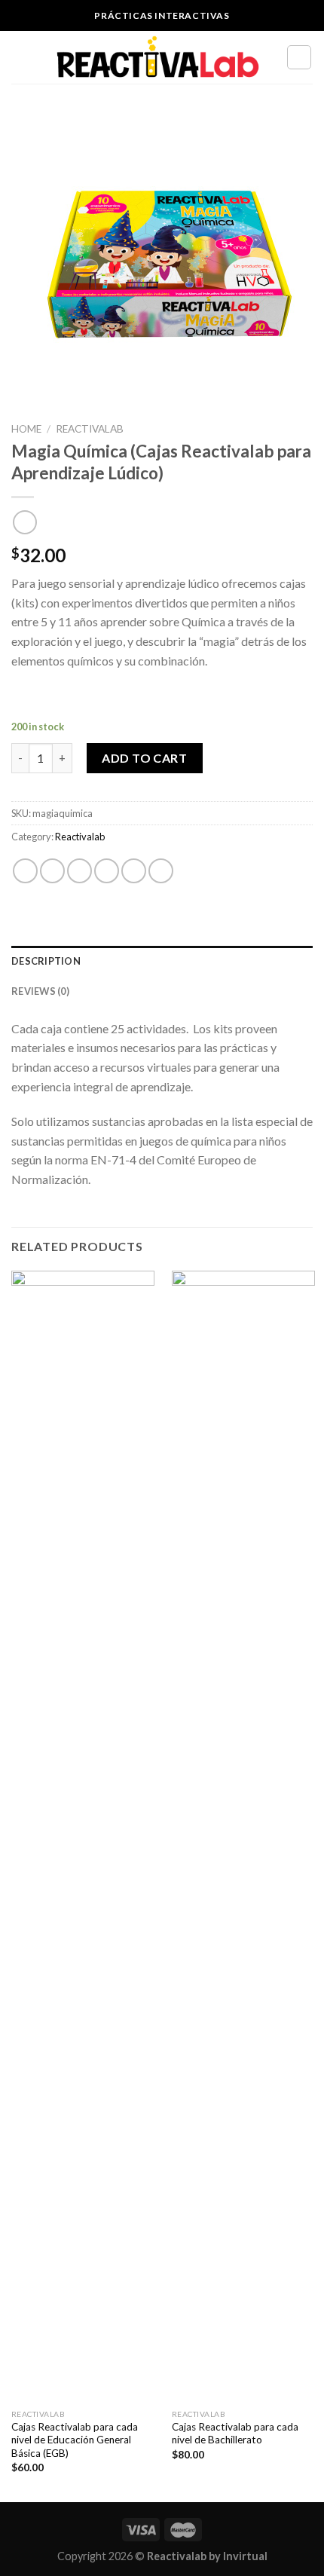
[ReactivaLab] (158, 58)
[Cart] (299, 57)
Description (46, 961)
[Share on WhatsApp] (25, 871)
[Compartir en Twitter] (79, 871)
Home (26, 429)
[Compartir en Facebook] (52, 871)
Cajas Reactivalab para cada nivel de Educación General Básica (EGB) (75, 2440)
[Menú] (20, 57)
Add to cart (144, 758)
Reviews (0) (40, 991)
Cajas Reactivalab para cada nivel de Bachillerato (235, 2434)
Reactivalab (90, 429)
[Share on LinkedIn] (161, 871)
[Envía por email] (107, 871)
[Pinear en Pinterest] (134, 871)
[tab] (162, 961)
